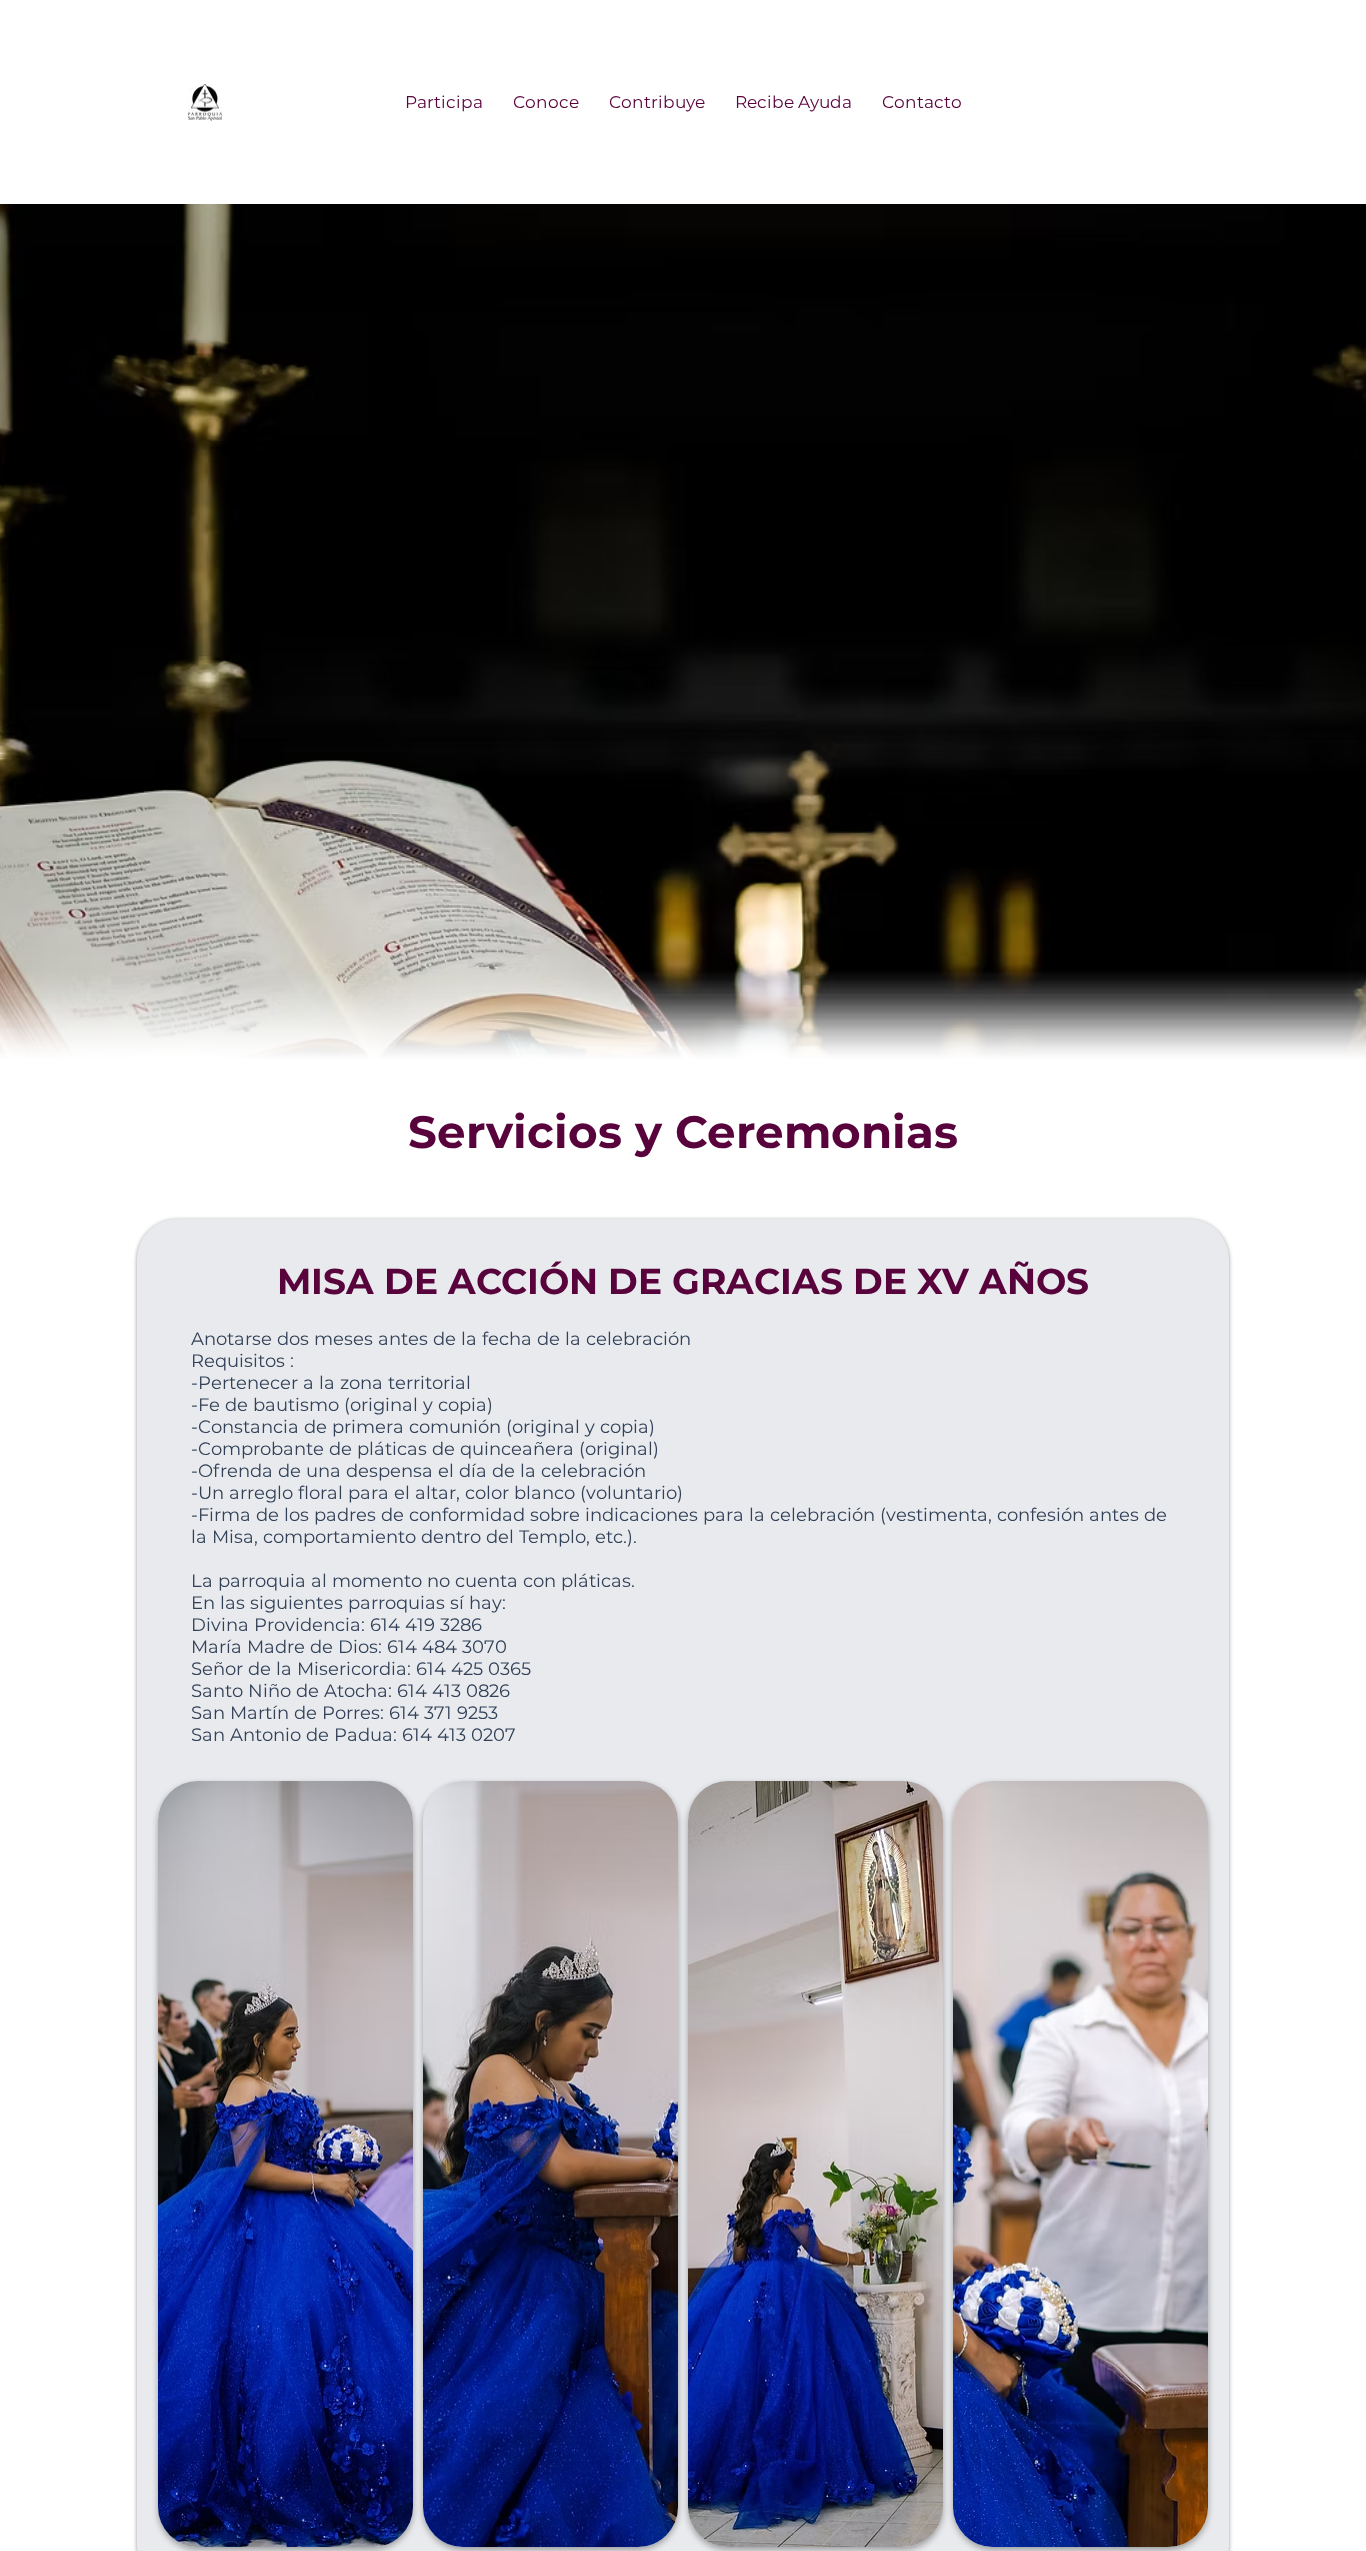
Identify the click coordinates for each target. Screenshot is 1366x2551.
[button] (444, 102)
